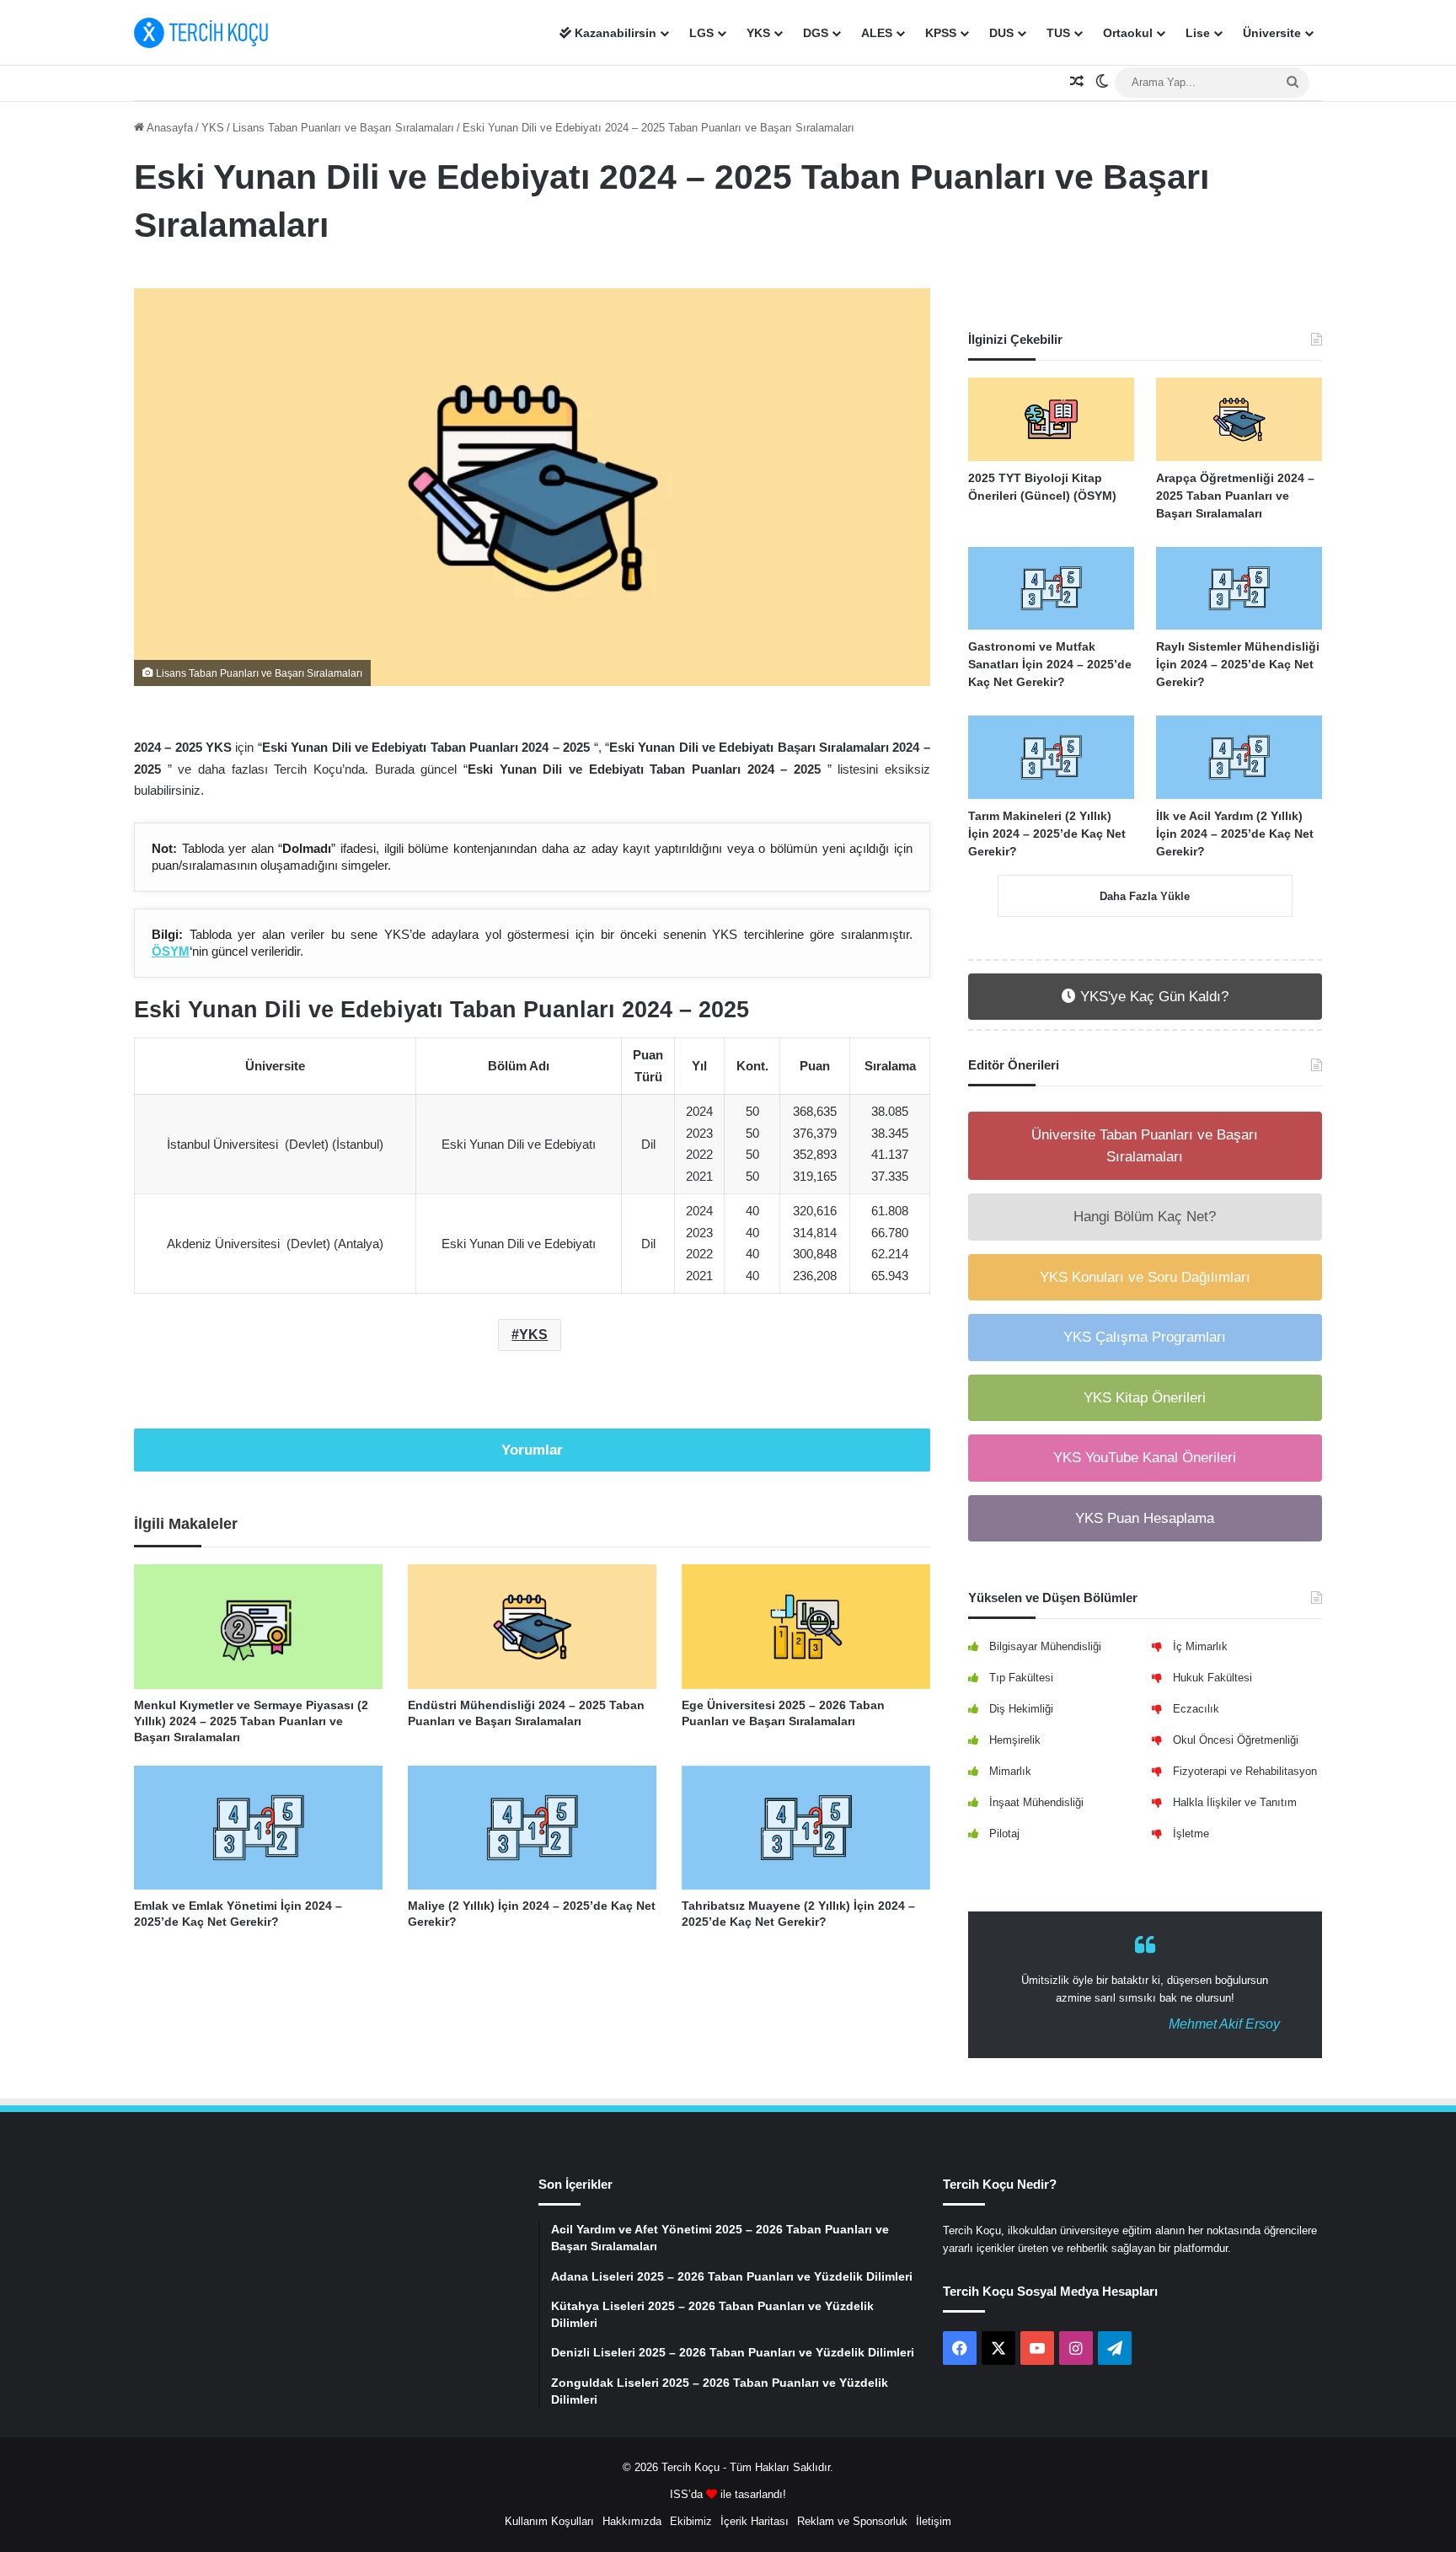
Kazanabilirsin (614, 33)
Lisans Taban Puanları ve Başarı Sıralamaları (343, 128)
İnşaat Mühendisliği (1036, 1802)
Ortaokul (1128, 33)
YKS (758, 33)
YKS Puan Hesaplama (1145, 1518)
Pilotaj (1004, 1834)
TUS (1058, 33)
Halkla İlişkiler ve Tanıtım (1235, 1802)
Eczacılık (1196, 1709)
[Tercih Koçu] (201, 33)
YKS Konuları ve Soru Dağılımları (1145, 1277)
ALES (877, 33)
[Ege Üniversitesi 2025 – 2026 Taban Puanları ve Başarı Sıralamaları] (806, 1626)
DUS (1001, 33)
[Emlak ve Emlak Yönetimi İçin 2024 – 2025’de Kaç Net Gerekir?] (258, 1828)
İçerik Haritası (755, 2521)
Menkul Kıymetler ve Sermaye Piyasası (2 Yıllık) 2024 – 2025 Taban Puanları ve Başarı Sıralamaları (251, 1721)
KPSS (941, 33)
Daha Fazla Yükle (1145, 896)
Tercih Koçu (691, 2467)
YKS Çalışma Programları (1145, 1337)
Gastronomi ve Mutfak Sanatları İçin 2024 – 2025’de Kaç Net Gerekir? (1050, 664)
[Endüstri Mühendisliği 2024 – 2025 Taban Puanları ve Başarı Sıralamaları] (532, 1626)
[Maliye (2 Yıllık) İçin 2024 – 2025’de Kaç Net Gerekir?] (532, 1828)
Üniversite (1272, 33)
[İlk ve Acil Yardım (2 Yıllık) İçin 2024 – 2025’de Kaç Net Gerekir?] (1239, 757)
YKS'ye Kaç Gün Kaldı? (1152, 997)
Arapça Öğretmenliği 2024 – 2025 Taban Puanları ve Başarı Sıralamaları (1235, 496)
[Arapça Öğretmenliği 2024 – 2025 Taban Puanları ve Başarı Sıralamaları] (1239, 419)
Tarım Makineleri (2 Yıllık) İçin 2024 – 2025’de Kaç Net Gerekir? (1047, 834)
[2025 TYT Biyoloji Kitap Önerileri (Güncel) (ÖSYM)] (1051, 419)
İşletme (1191, 1834)
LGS (701, 33)
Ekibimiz (691, 2521)
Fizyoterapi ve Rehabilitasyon (1245, 1771)
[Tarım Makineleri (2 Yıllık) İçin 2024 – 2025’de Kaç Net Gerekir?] (1051, 757)
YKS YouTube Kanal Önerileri (1145, 1458)
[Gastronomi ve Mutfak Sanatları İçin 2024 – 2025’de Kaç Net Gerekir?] (1051, 589)
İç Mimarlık (1200, 1646)
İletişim (934, 2521)
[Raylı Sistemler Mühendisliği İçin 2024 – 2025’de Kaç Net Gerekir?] (1239, 589)
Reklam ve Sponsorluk (852, 2521)
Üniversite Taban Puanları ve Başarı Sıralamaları (1145, 1146)
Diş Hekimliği (1021, 1709)
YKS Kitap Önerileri (1145, 1398)
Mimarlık (1010, 1771)
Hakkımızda (632, 2521)
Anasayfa (169, 128)
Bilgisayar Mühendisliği (1045, 1646)
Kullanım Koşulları (549, 2521)
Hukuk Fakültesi (1212, 1678)
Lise (1198, 33)
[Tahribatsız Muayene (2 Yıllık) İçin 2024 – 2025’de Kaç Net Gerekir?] (806, 1828)
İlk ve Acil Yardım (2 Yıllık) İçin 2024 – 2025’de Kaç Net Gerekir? (1235, 834)
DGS (816, 33)
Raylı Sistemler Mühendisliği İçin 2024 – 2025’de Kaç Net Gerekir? (1238, 664)
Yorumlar (532, 1450)
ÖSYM (171, 951)
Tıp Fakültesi (1021, 1678)
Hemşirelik (1015, 1740)
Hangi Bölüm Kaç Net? (1145, 1217)
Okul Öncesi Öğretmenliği (1236, 1740)
